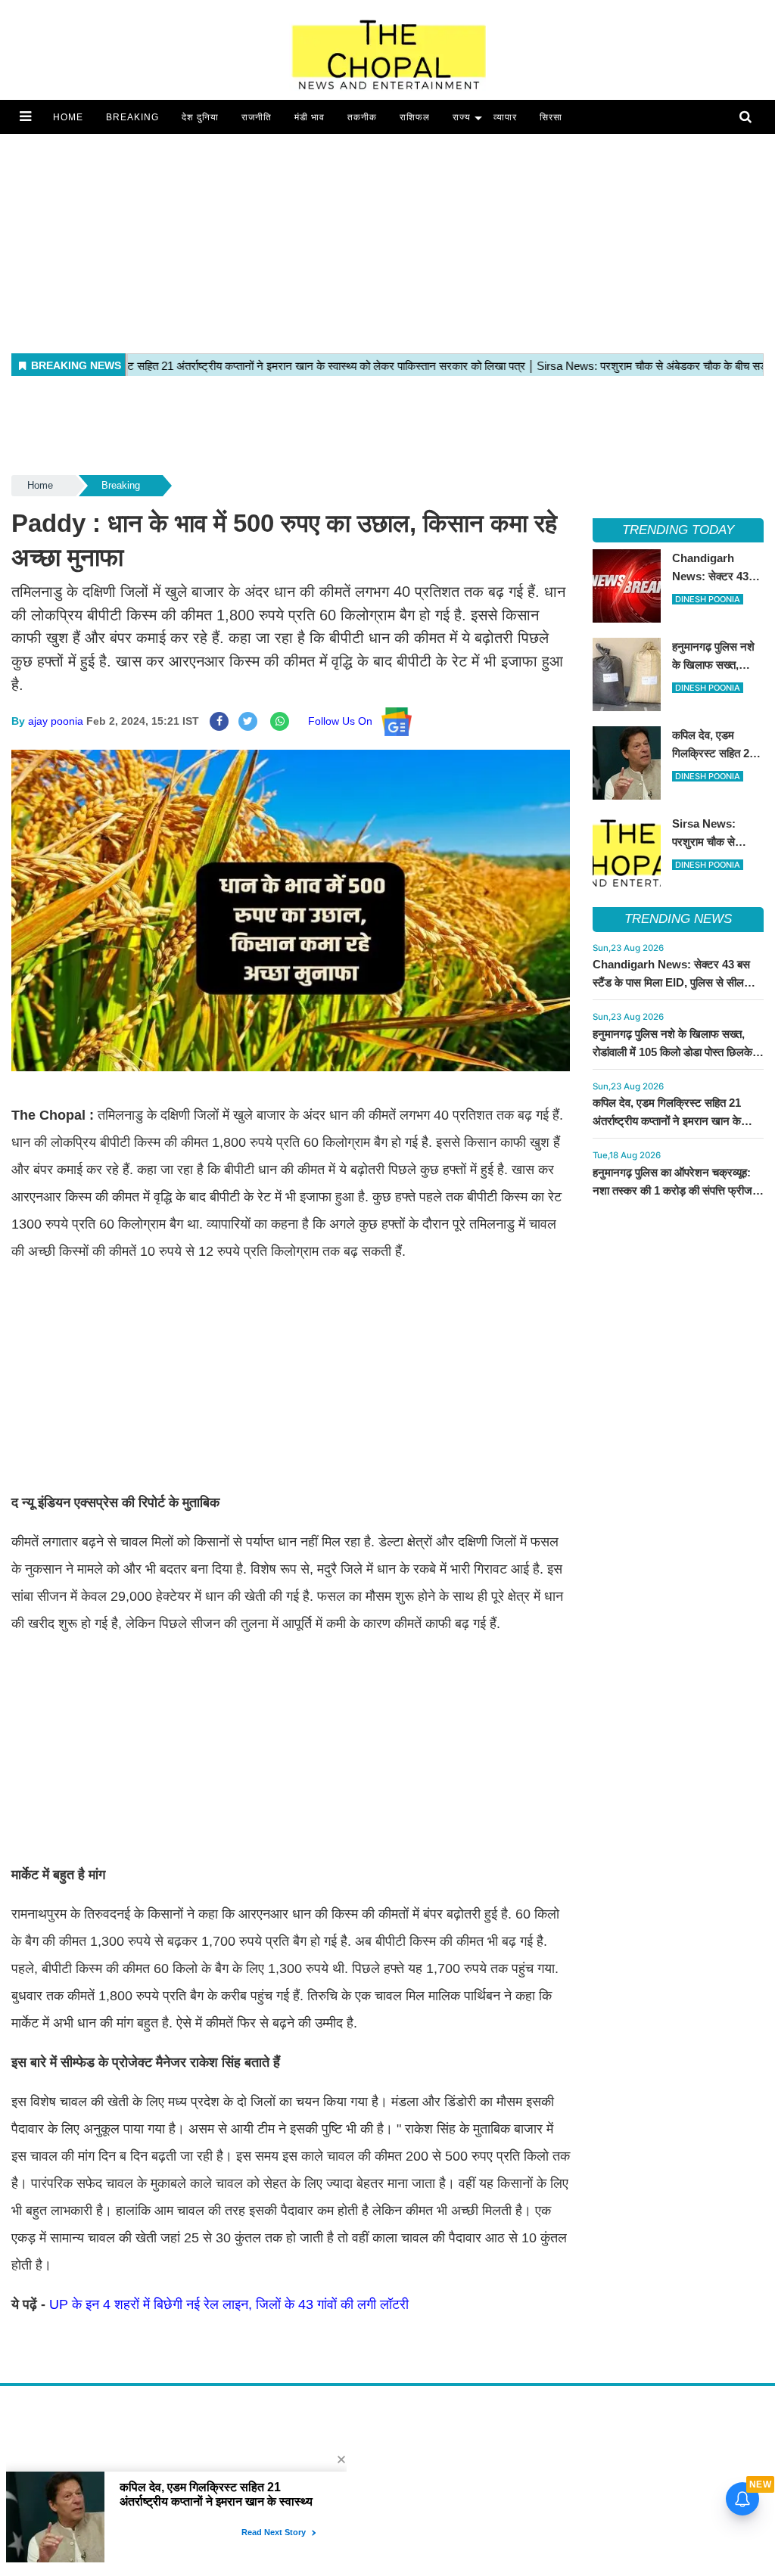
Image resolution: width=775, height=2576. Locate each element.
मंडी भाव (310, 117)
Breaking (132, 117)
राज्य (462, 117)
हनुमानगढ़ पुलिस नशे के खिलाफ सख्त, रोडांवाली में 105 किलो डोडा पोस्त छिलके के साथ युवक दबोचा (678, 1052)
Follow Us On (345, 721)
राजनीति (257, 117)
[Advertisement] (387, 240)
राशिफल (415, 117)
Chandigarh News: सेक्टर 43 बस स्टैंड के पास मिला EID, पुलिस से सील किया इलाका (671, 982)
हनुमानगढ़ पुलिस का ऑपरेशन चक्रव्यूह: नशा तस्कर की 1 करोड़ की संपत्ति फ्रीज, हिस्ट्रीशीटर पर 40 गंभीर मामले (674, 1190)
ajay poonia (56, 721)
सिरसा (551, 117)
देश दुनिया (200, 117)
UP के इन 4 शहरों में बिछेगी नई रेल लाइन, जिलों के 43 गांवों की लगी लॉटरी (231, 2304)
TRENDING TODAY (678, 530)
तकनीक (362, 117)
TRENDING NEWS (678, 919)
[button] (25, 117)
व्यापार (505, 117)
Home (68, 117)
